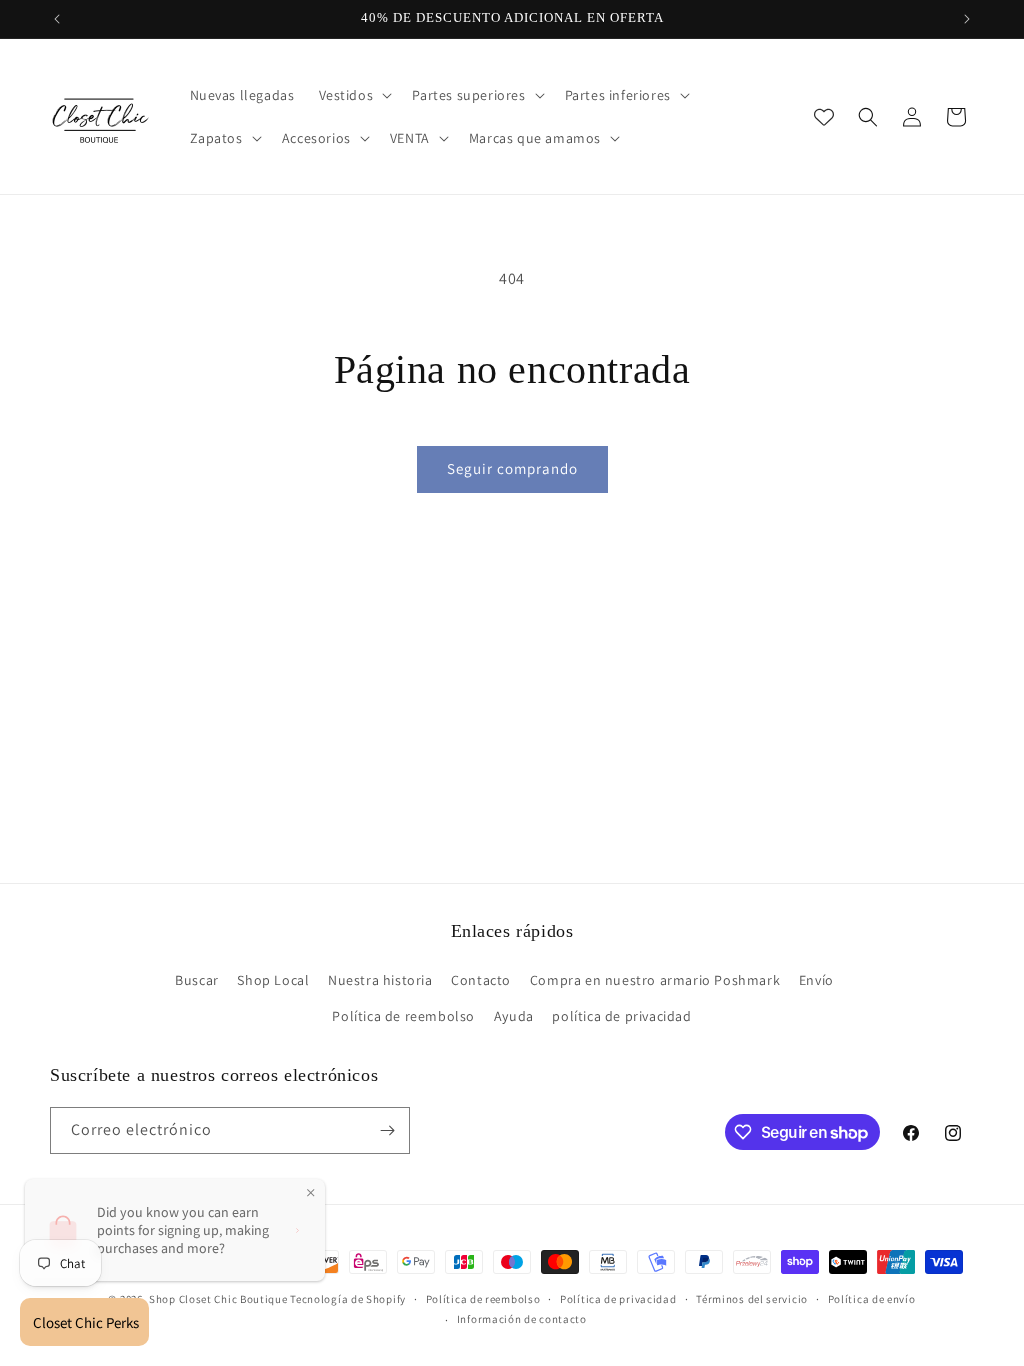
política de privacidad (621, 1016)
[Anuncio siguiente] (967, 19)
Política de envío (872, 1299)
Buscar (197, 980)
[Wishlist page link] (824, 117)
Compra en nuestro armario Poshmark (655, 980)
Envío (816, 980)
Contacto (481, 980)
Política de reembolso (403, 1016)
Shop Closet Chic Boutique (218, 1299)
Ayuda (514, 1016)
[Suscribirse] (387, 1130)
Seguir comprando (512, 468)
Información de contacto (522, 1319)
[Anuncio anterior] (57, 19)
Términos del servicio (752, 1299)
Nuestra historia (380, 980)
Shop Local (273, 980)
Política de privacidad (618, 1299)
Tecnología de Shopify (348, 1299)
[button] (354, 95)
